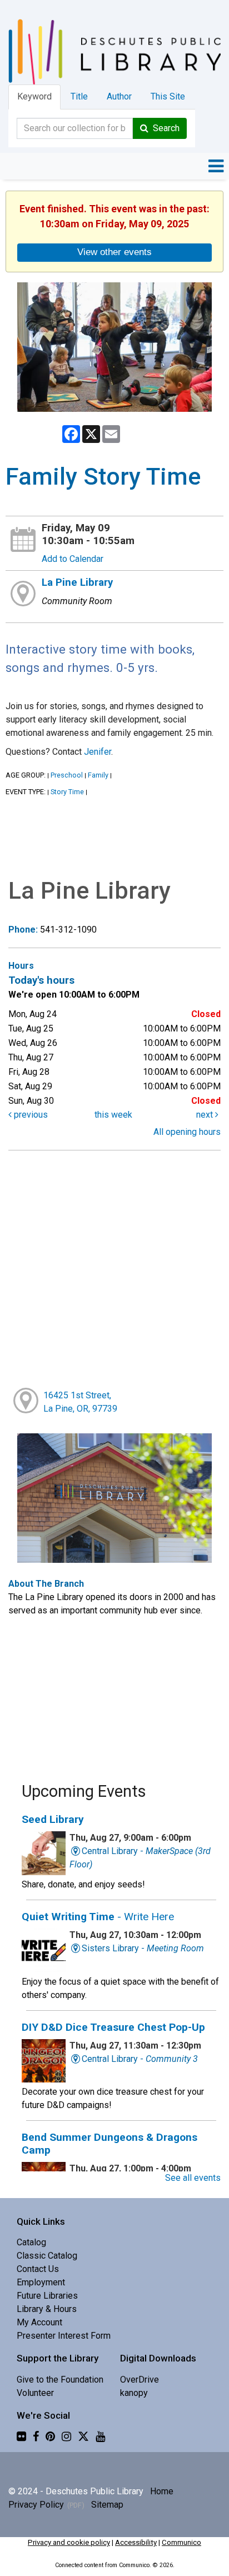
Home (162, 2491)
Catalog (31, 2242)
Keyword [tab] (34, 96)
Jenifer (98, 752)
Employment (41, 2282)
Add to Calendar (73, 559)
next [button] (206, 1115)
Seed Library (53, 1819)
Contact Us (38, 2269)
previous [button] (30, 1115)
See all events (193, 2178)
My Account (39, 2322)
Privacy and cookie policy (69, 2542)
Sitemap (107, 2505)
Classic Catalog (47, 2256)
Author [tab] (119, 96)
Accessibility (136, 2542)
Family (98, 775)
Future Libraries (47, 2296)
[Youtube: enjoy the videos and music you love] (100, 2436)
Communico (181, 2542)
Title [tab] (79, 96)
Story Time (67, 792)
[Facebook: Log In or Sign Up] (36, 2436)
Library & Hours (47, 2309)
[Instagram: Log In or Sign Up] (66, 2436)
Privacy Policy (36, 2505)
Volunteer (35, 2393)
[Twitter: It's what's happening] (83, 2436)
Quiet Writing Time (98, 1917)
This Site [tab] (168, 96)
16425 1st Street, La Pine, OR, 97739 (80, 1402)
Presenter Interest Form (64, 2336)
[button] (216, 166)
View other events (114, 252)
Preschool (67, 775)
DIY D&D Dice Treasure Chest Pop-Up (113, 2027)
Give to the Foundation (60, 2380)
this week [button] (113, 1115)
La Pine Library (77, 582)
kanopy (134, 2393)
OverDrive (140, 2380)
